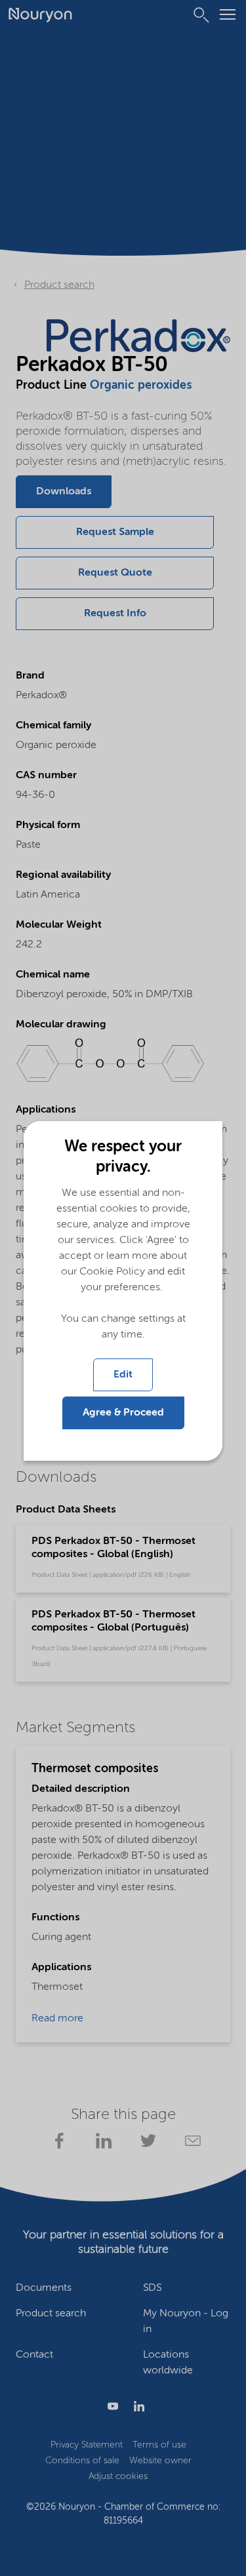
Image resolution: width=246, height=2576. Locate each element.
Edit (123, 1375)
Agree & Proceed (123, 1413)
